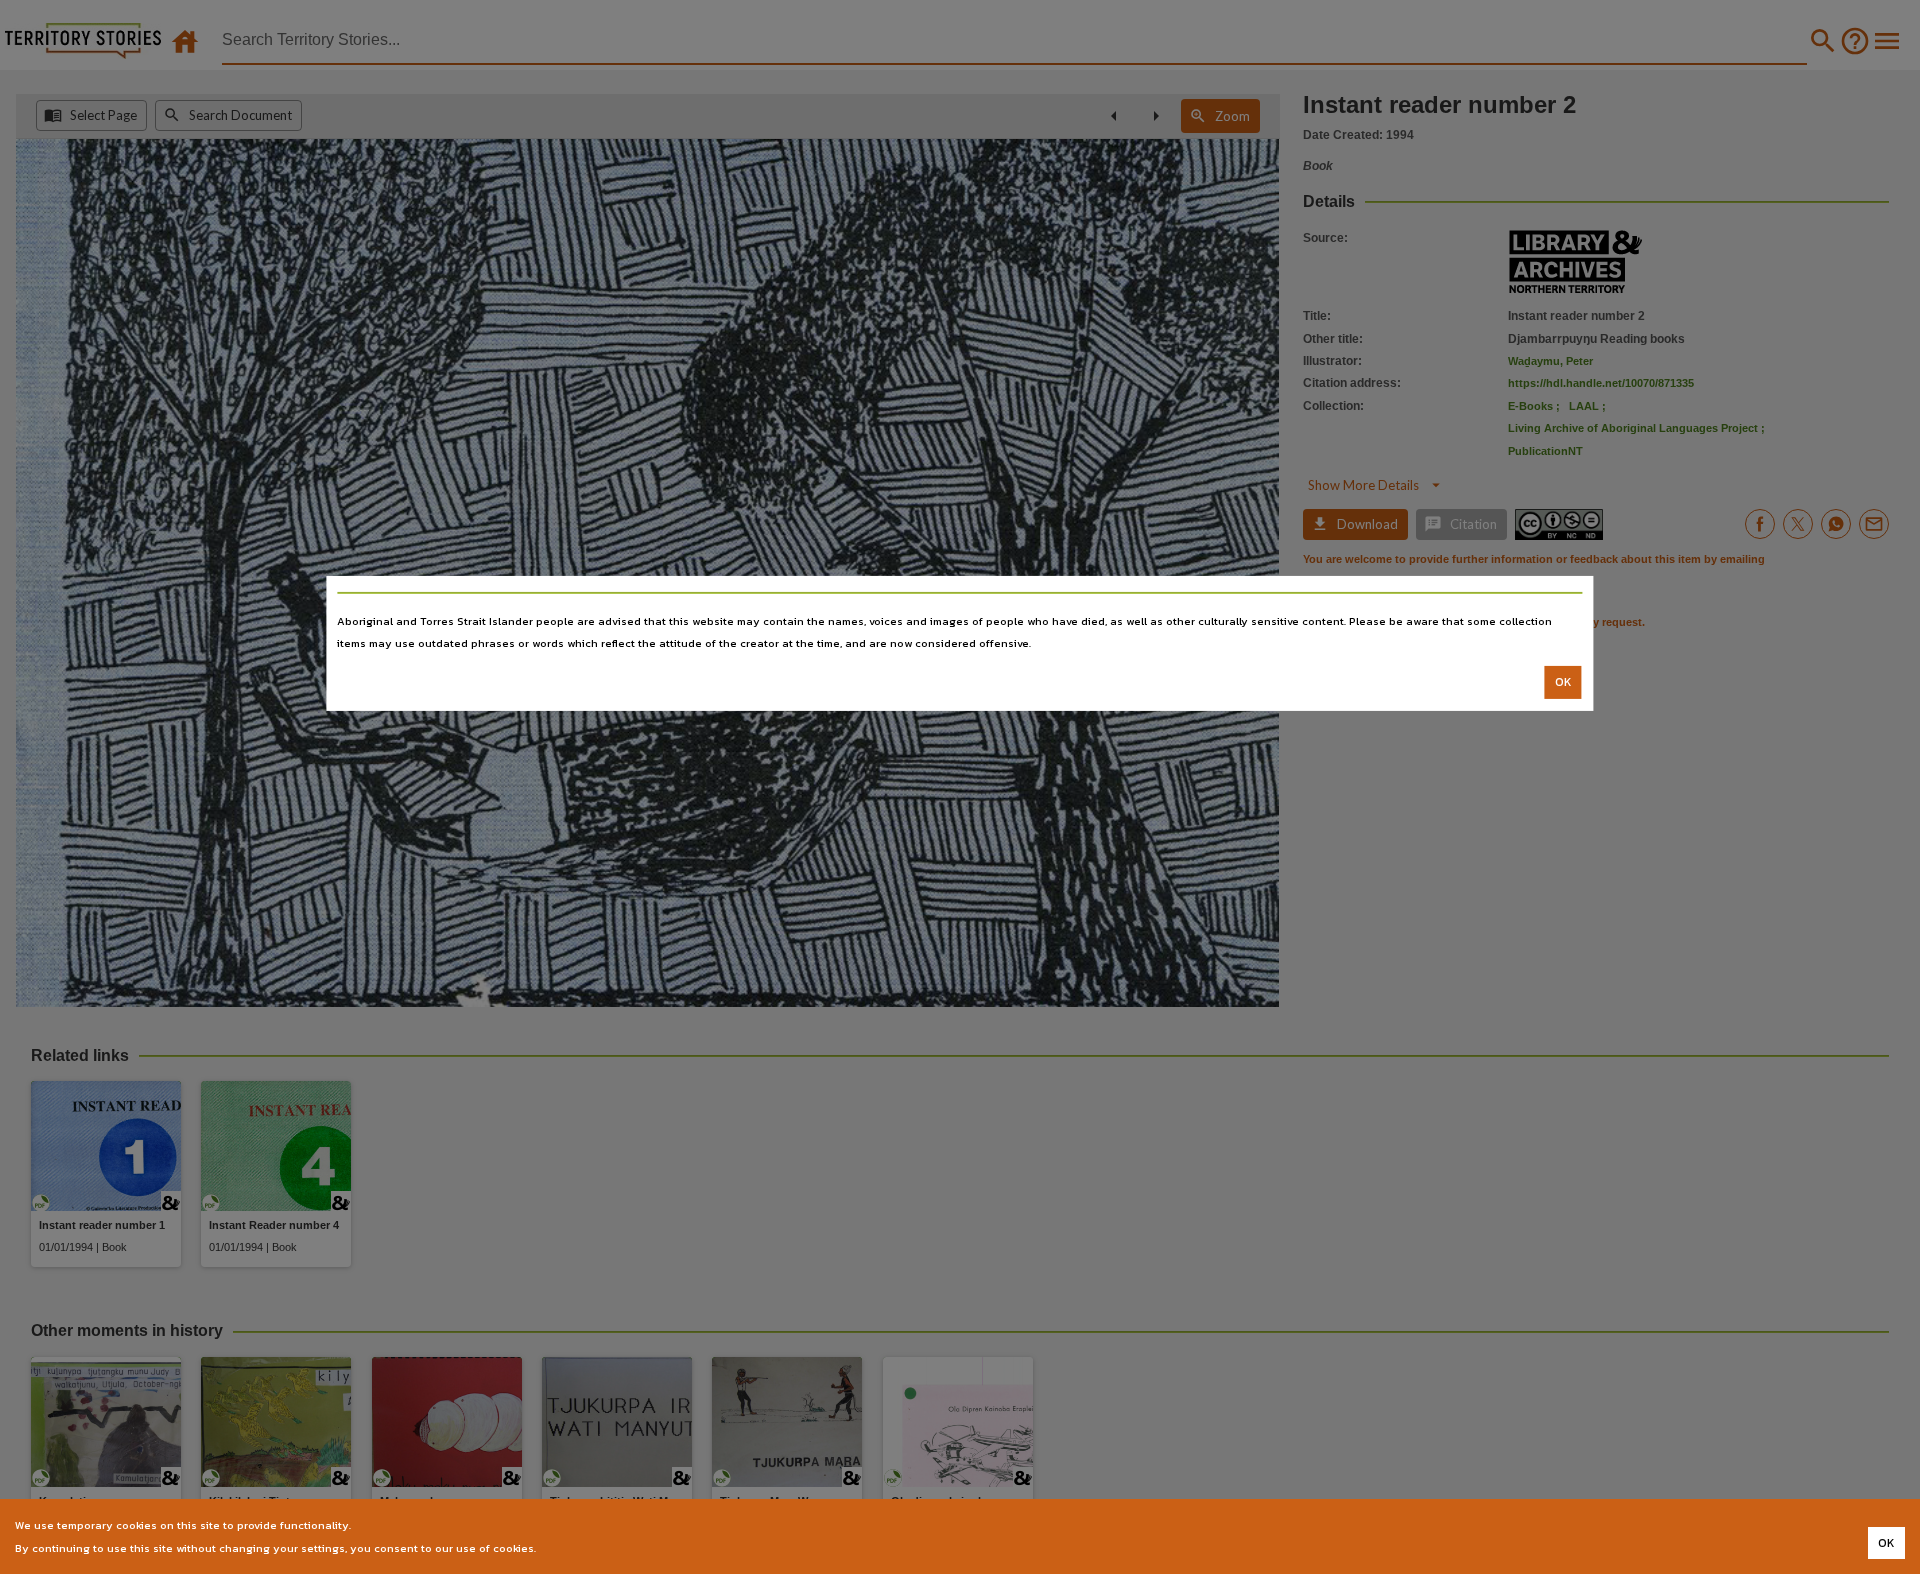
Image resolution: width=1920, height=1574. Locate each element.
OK (1563, 682)
